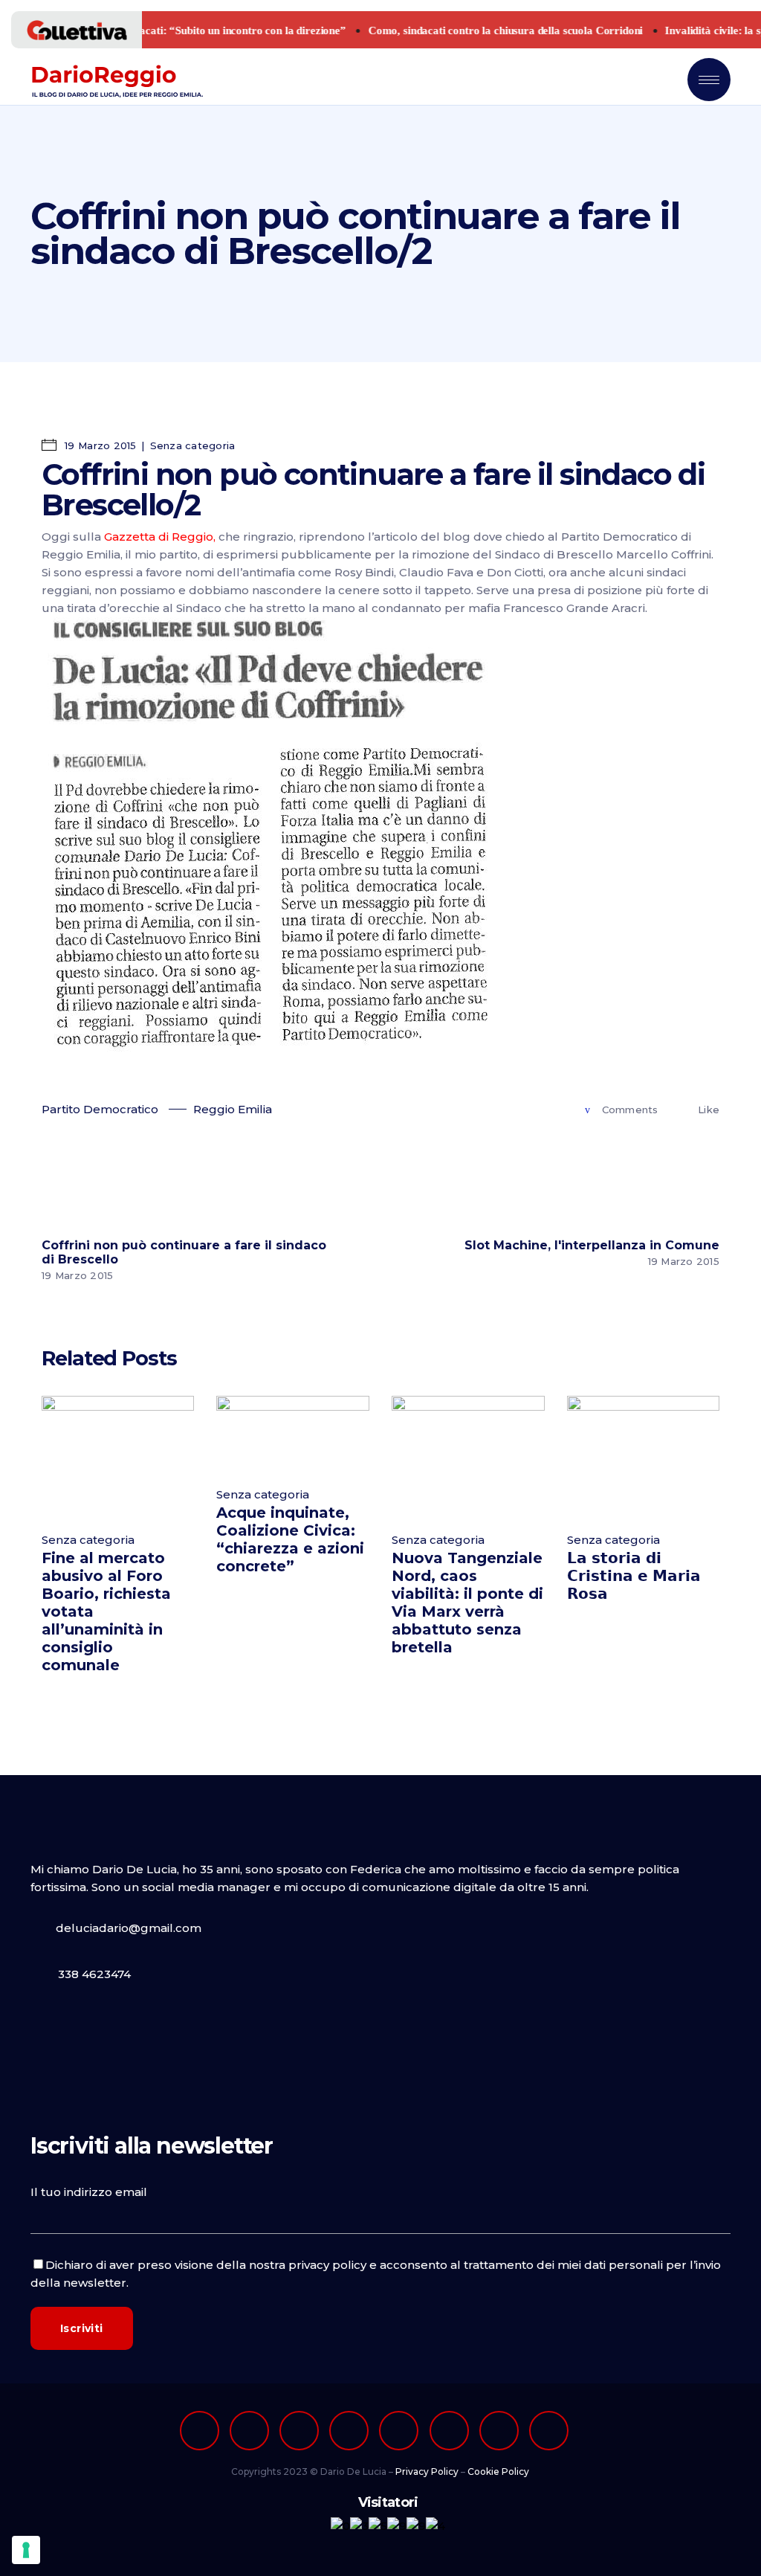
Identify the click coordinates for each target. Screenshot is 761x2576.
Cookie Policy (498, 2472)
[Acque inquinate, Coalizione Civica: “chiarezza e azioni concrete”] (293, 1433)
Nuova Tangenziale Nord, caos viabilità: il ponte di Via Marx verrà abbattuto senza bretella (467, 1603)
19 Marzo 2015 (99, 445)
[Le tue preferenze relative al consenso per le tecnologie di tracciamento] (26, 2550)
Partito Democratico (100, 1109)
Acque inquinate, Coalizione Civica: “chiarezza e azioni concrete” (290, 1539)
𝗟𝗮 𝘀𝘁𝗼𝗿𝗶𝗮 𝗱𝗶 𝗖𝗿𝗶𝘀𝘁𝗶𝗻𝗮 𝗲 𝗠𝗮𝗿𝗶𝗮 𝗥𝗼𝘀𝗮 (634, 1576)
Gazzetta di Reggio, (160, 537)
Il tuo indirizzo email (89, 2192)
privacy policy (327, 2265)
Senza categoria (193, 445)
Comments (630, 1110)
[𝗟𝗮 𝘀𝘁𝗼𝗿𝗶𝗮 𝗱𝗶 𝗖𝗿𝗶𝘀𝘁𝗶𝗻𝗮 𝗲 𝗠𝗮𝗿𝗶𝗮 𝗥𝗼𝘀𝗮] (644, 1456)
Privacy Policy (427, 2472)
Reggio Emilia (233, 1109)
